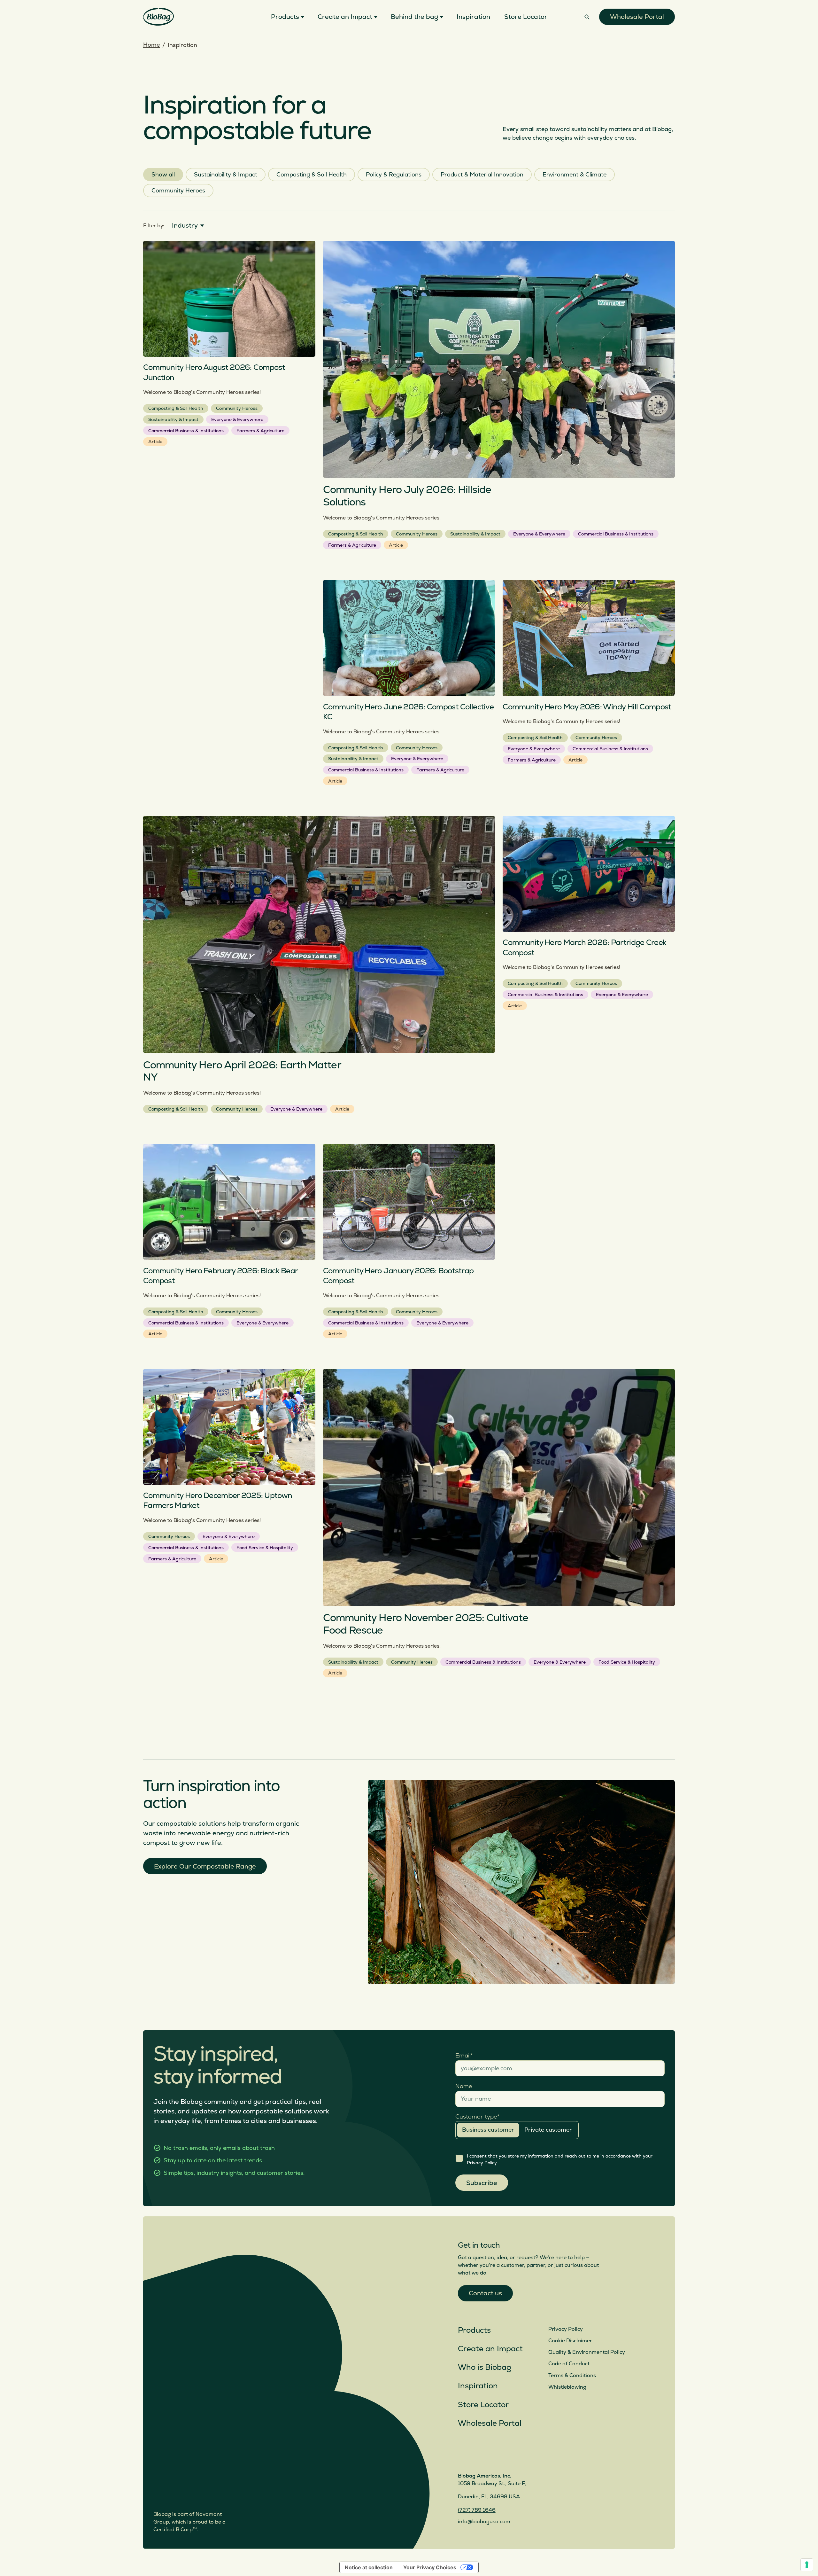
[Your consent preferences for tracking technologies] (807, 2565)
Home (151, 45)
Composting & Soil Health (312, 175)
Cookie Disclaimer (570, 2341)
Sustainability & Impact (226, 175)
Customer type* (477, 2117)
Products (474, 2330)
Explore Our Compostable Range (205, 1866)
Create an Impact (490, 2349)
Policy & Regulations (394, 175)
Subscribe (482, 2183)
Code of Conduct (569, 2364)
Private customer (548, 2130)
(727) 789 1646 (477, 2510)
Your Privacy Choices (430, 2567)
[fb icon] (494, 2457)
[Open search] (587, 17)
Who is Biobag (485, 2367)
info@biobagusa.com (484, 2522)
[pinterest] (509, 2457)
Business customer (488, 2130)
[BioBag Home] (158, 17)
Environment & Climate (575, 175)
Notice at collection (369, 2567)
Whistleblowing (567, 2387)
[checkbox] (459, 2158)
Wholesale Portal (637, 17)
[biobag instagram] (463, 2457)
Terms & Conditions (572, 2376)
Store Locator (483, 2405)
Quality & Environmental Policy (587, 2352)
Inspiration (478, 2386)
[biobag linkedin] (478, 2457)
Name (464, 2086)
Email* (464, 2056)
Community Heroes (178, 191)
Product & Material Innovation (482, 175)
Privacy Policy (482, 2163)
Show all (163, 175)
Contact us (485, 2293)
